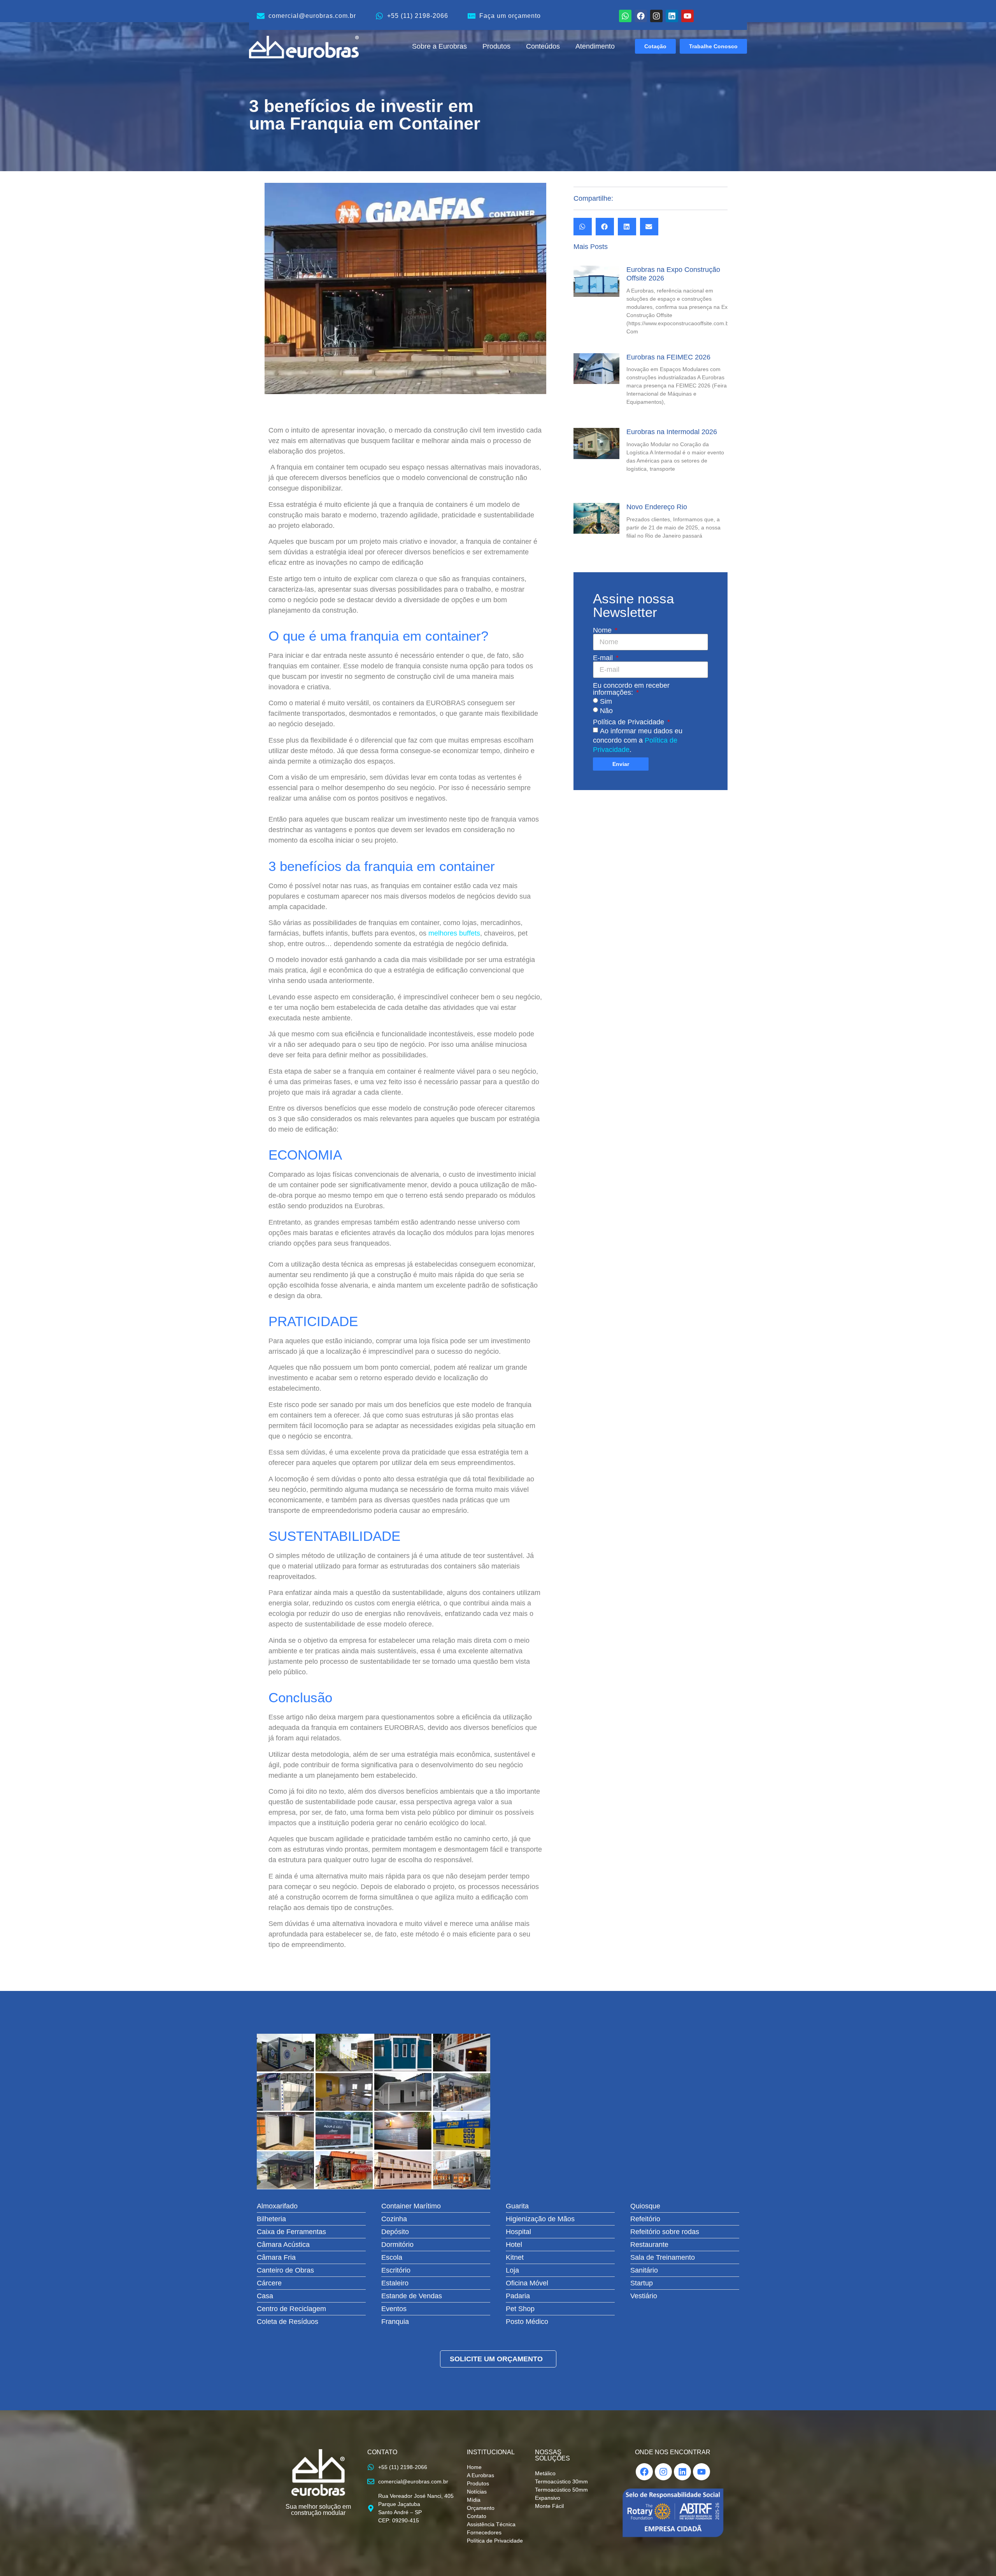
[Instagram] (656, 16)
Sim (606, 701)
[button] (583, 227)
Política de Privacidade (630, 722)
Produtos (496, 46)
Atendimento (595, 46)
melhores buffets (454, 933)
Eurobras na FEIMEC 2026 (668, 357)
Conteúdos (543, 46)
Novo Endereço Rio (657, 507)
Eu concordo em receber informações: (631, 689)
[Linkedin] (672, 16)
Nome (603, 630)
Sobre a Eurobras (439, 46)
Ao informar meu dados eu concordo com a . (638, 740)
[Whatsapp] (625, 16)
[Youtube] (687, 16)
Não (606, 711)
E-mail (604, 658)
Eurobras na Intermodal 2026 (672, 432)
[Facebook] (641, 16)
